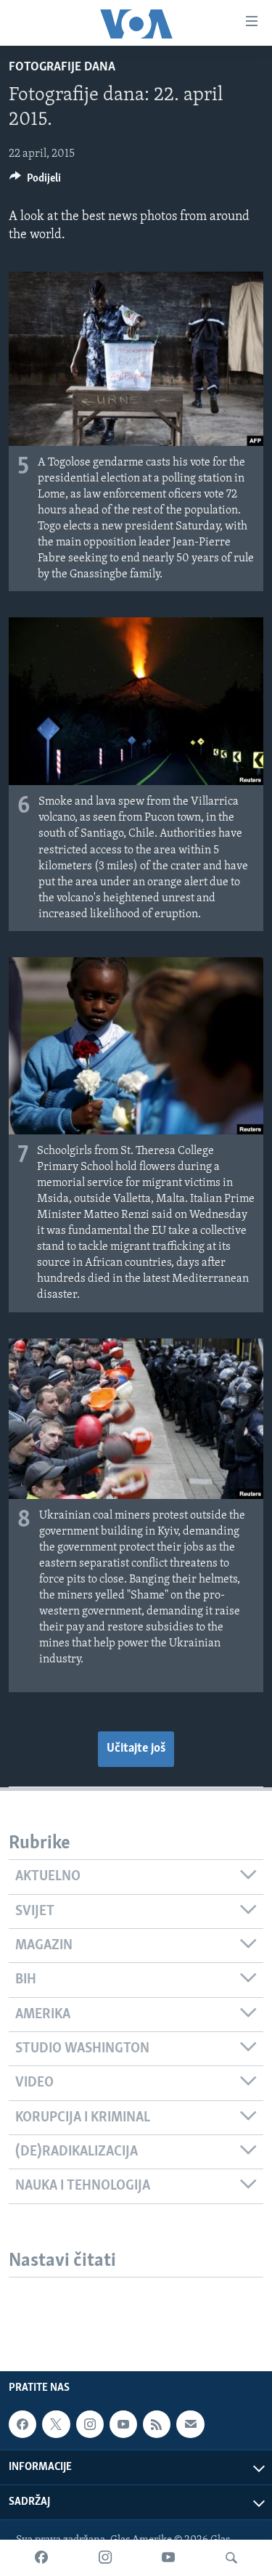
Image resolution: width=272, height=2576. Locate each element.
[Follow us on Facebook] (22, 2424)
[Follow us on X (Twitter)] (56, 2424)
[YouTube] (168, 2558)
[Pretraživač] (231, 2558)
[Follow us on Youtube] (123, 2424)
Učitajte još (136, 1749)
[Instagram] (105, 2558)
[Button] (35, 182)
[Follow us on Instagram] (90, 2424)
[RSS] (157, 2424)
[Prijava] (190, 2424)
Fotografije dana (62, 68)
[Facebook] (41, 2558)
